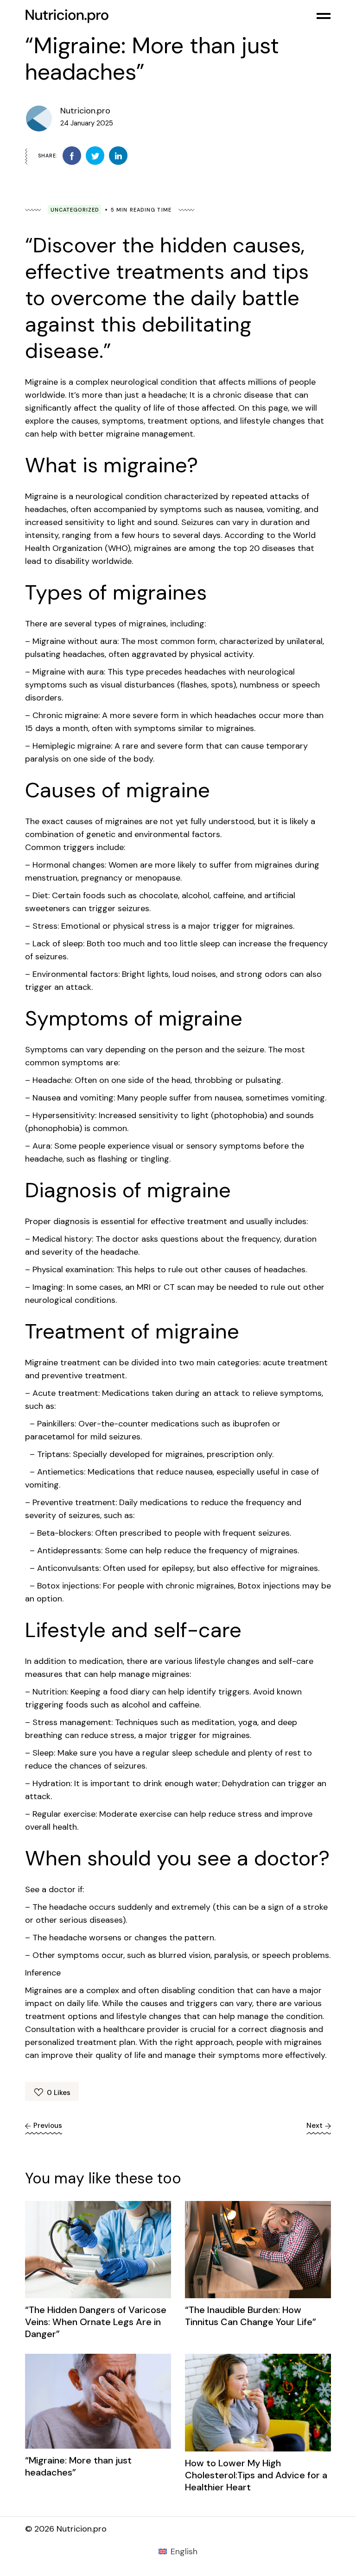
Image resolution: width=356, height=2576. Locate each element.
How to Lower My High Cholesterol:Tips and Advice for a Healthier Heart (256, 2475)
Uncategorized (75, 210)
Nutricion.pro (85, 111)
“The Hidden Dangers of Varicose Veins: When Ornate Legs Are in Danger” (96, 2322)
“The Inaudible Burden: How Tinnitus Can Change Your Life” (251, 2316)
